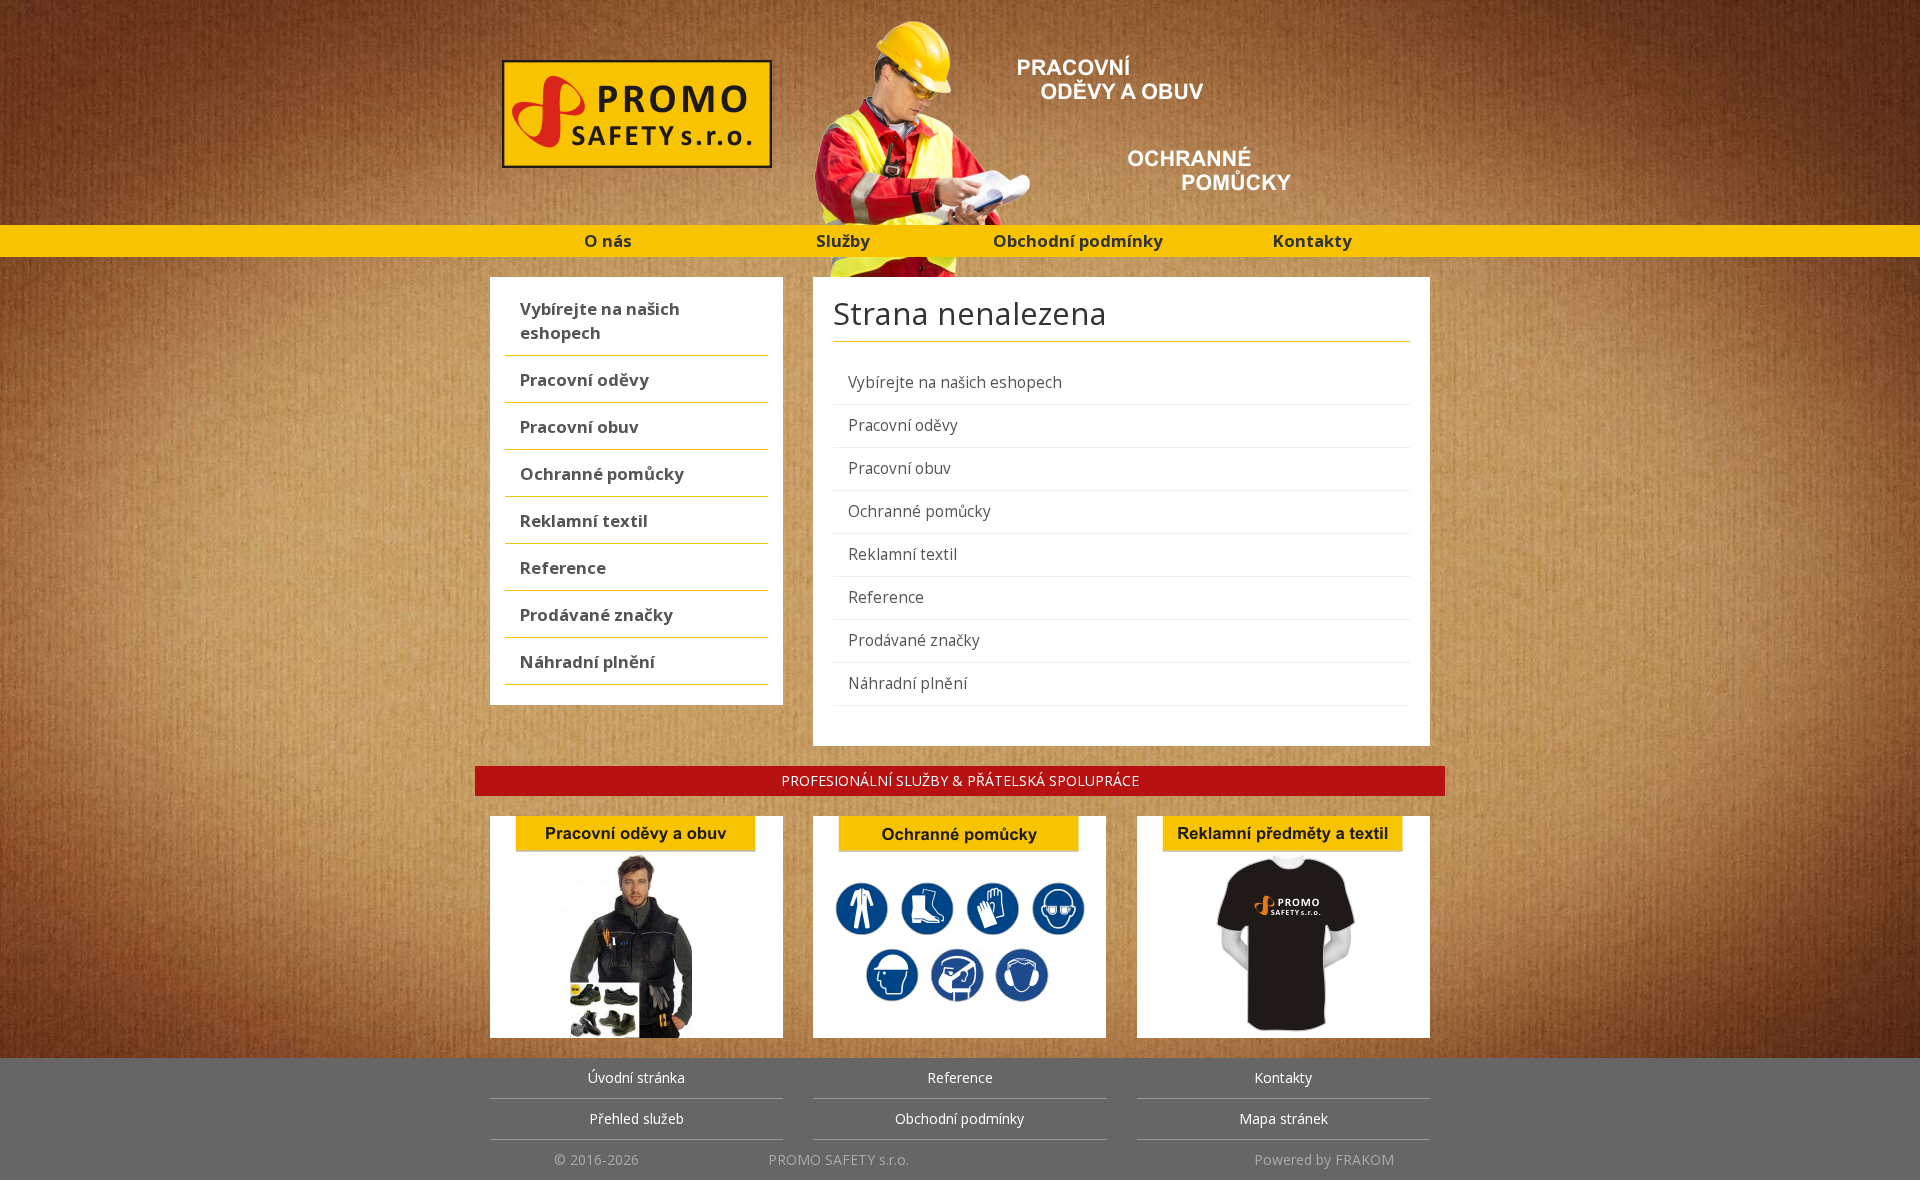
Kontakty (1312, 240)
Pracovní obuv (579, 426)
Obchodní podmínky (1078, 240)
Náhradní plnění (587, 661)
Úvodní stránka (636, 1077)
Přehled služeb (636, 1118)
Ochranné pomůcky (602, 473)
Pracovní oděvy (584, 379)
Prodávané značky (596, 614)
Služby (843, 240)
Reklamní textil (584, 520)
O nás (608, 240)
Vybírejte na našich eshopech (600, 320)
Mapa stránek (1283, 1118)
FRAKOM (1364, 1159)
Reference (563, 567)
